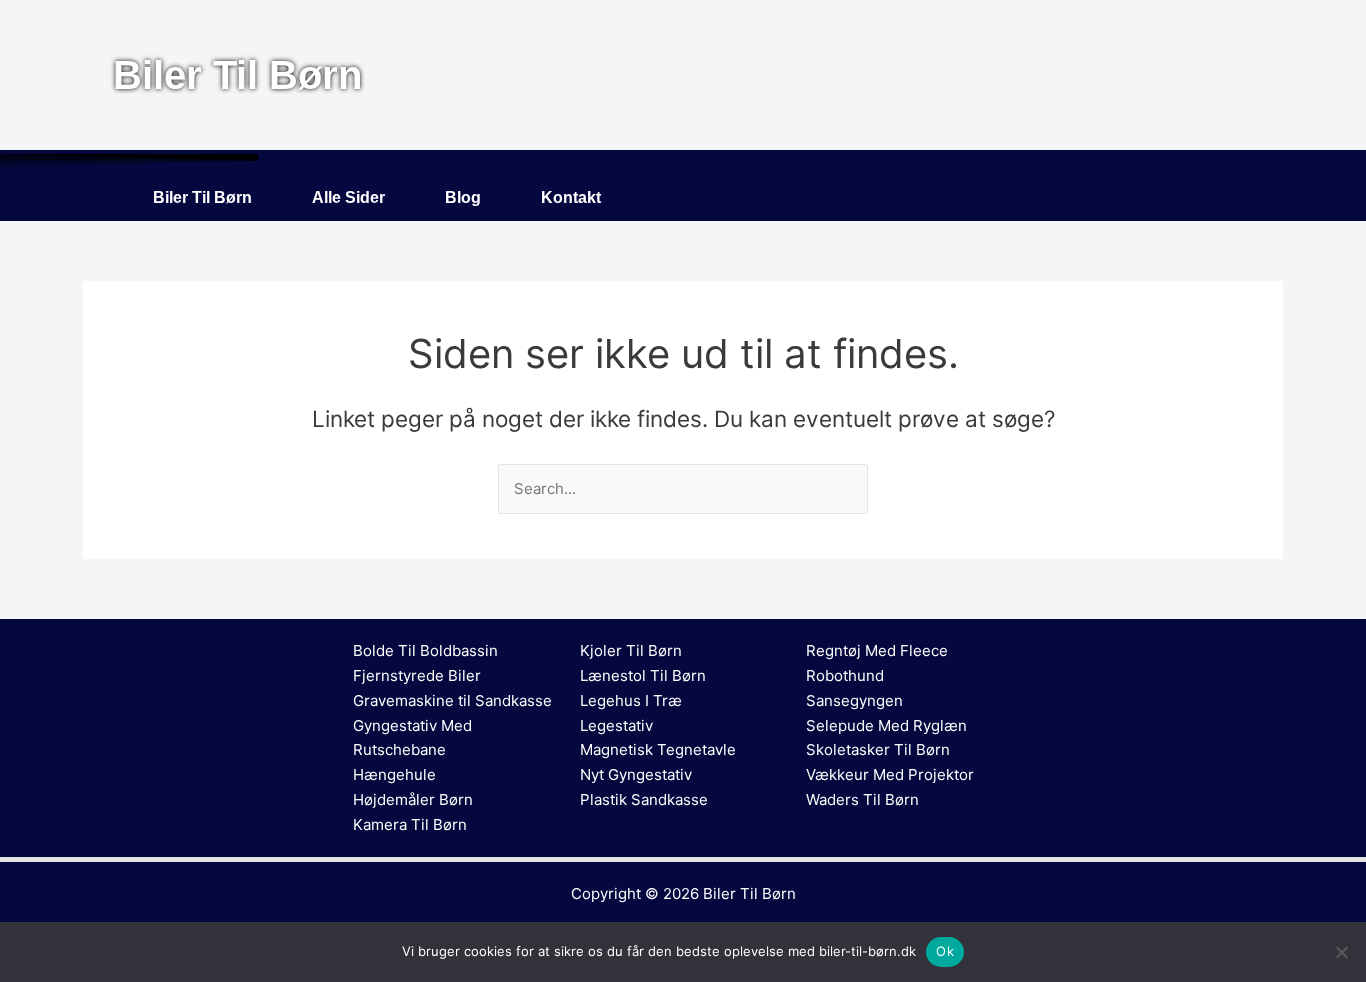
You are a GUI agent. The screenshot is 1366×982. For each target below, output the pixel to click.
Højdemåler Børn (413, 799)
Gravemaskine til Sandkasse (452, 700)
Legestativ (616, 725)
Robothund (845, 675)
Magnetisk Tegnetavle (658, 749)
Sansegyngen (854, 700)
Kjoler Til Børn (631, 650)
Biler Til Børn (202, 197)
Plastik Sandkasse (644, 799)
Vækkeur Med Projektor (890, 774)
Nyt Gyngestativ (636, 774)
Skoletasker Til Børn (878, 749)
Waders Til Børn (862, 799)
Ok (945, 951)
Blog (463, 197)
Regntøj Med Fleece (877, 650)
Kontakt (571, 197)
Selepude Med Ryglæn (886, 725)
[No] (1341, 952)
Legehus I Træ (631, 700)
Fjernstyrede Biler (417, 675)
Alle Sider (348, 197)
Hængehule (394, 774)
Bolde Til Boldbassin (425, 650)
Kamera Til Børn (410, 824)
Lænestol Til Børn (643, 675)
